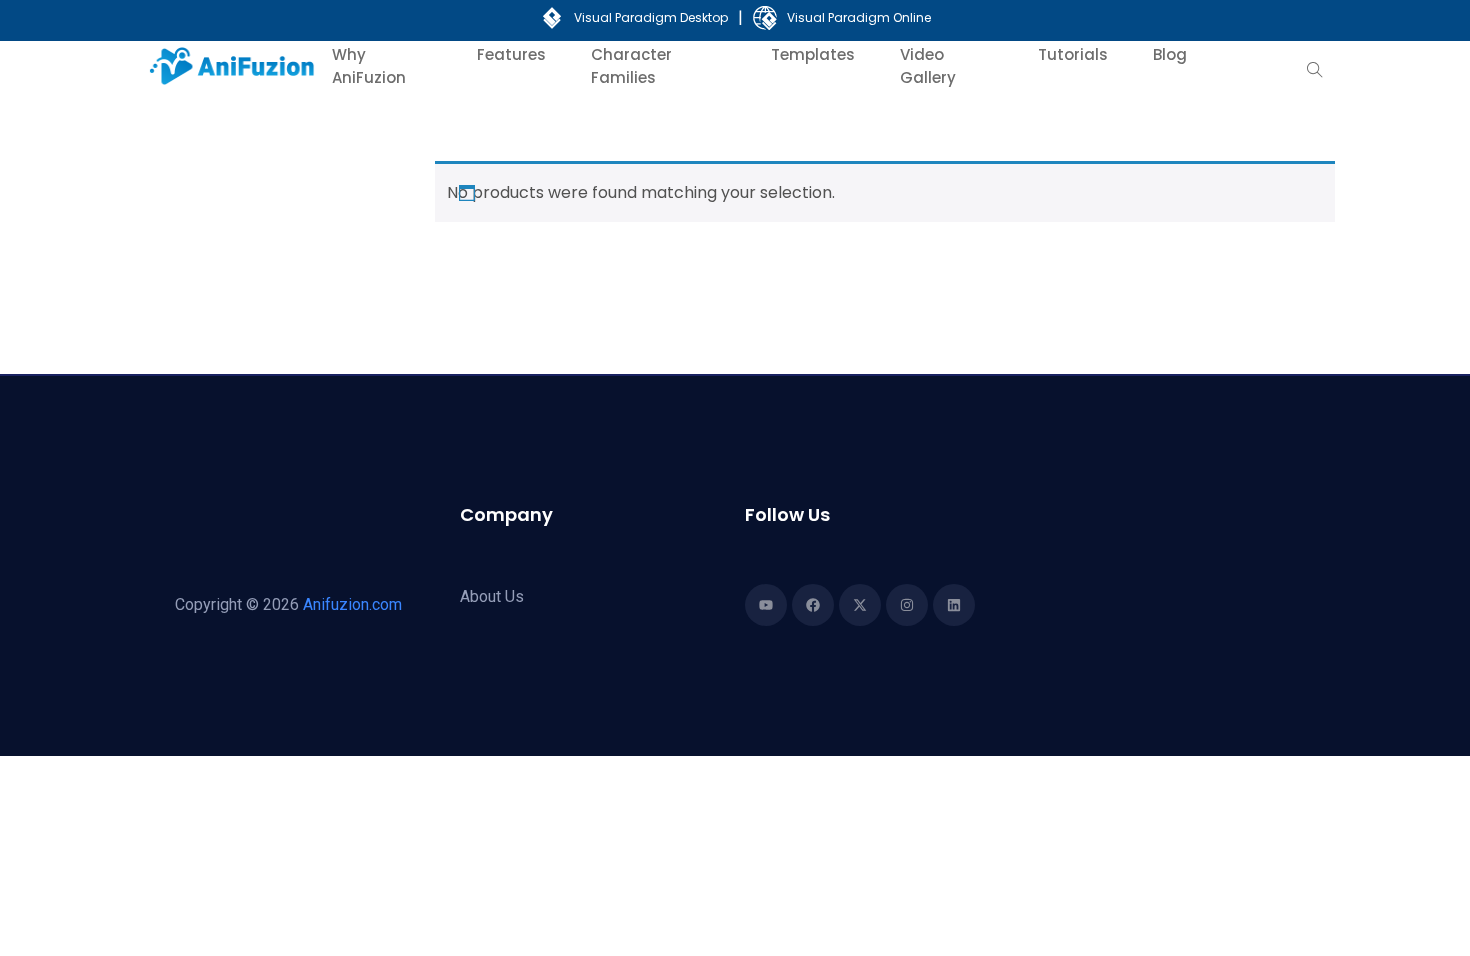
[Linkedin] (954, 605)
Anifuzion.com (352, 604)
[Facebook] (813, 605)
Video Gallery (928, 66)
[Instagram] (907, 605)
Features (511, 54)
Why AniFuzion (369, 66)
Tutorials (1073, 54)
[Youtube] (766, 605)
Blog (1170, 54)
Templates (813, 54)
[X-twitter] (860, 605)
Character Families (631, 66)
